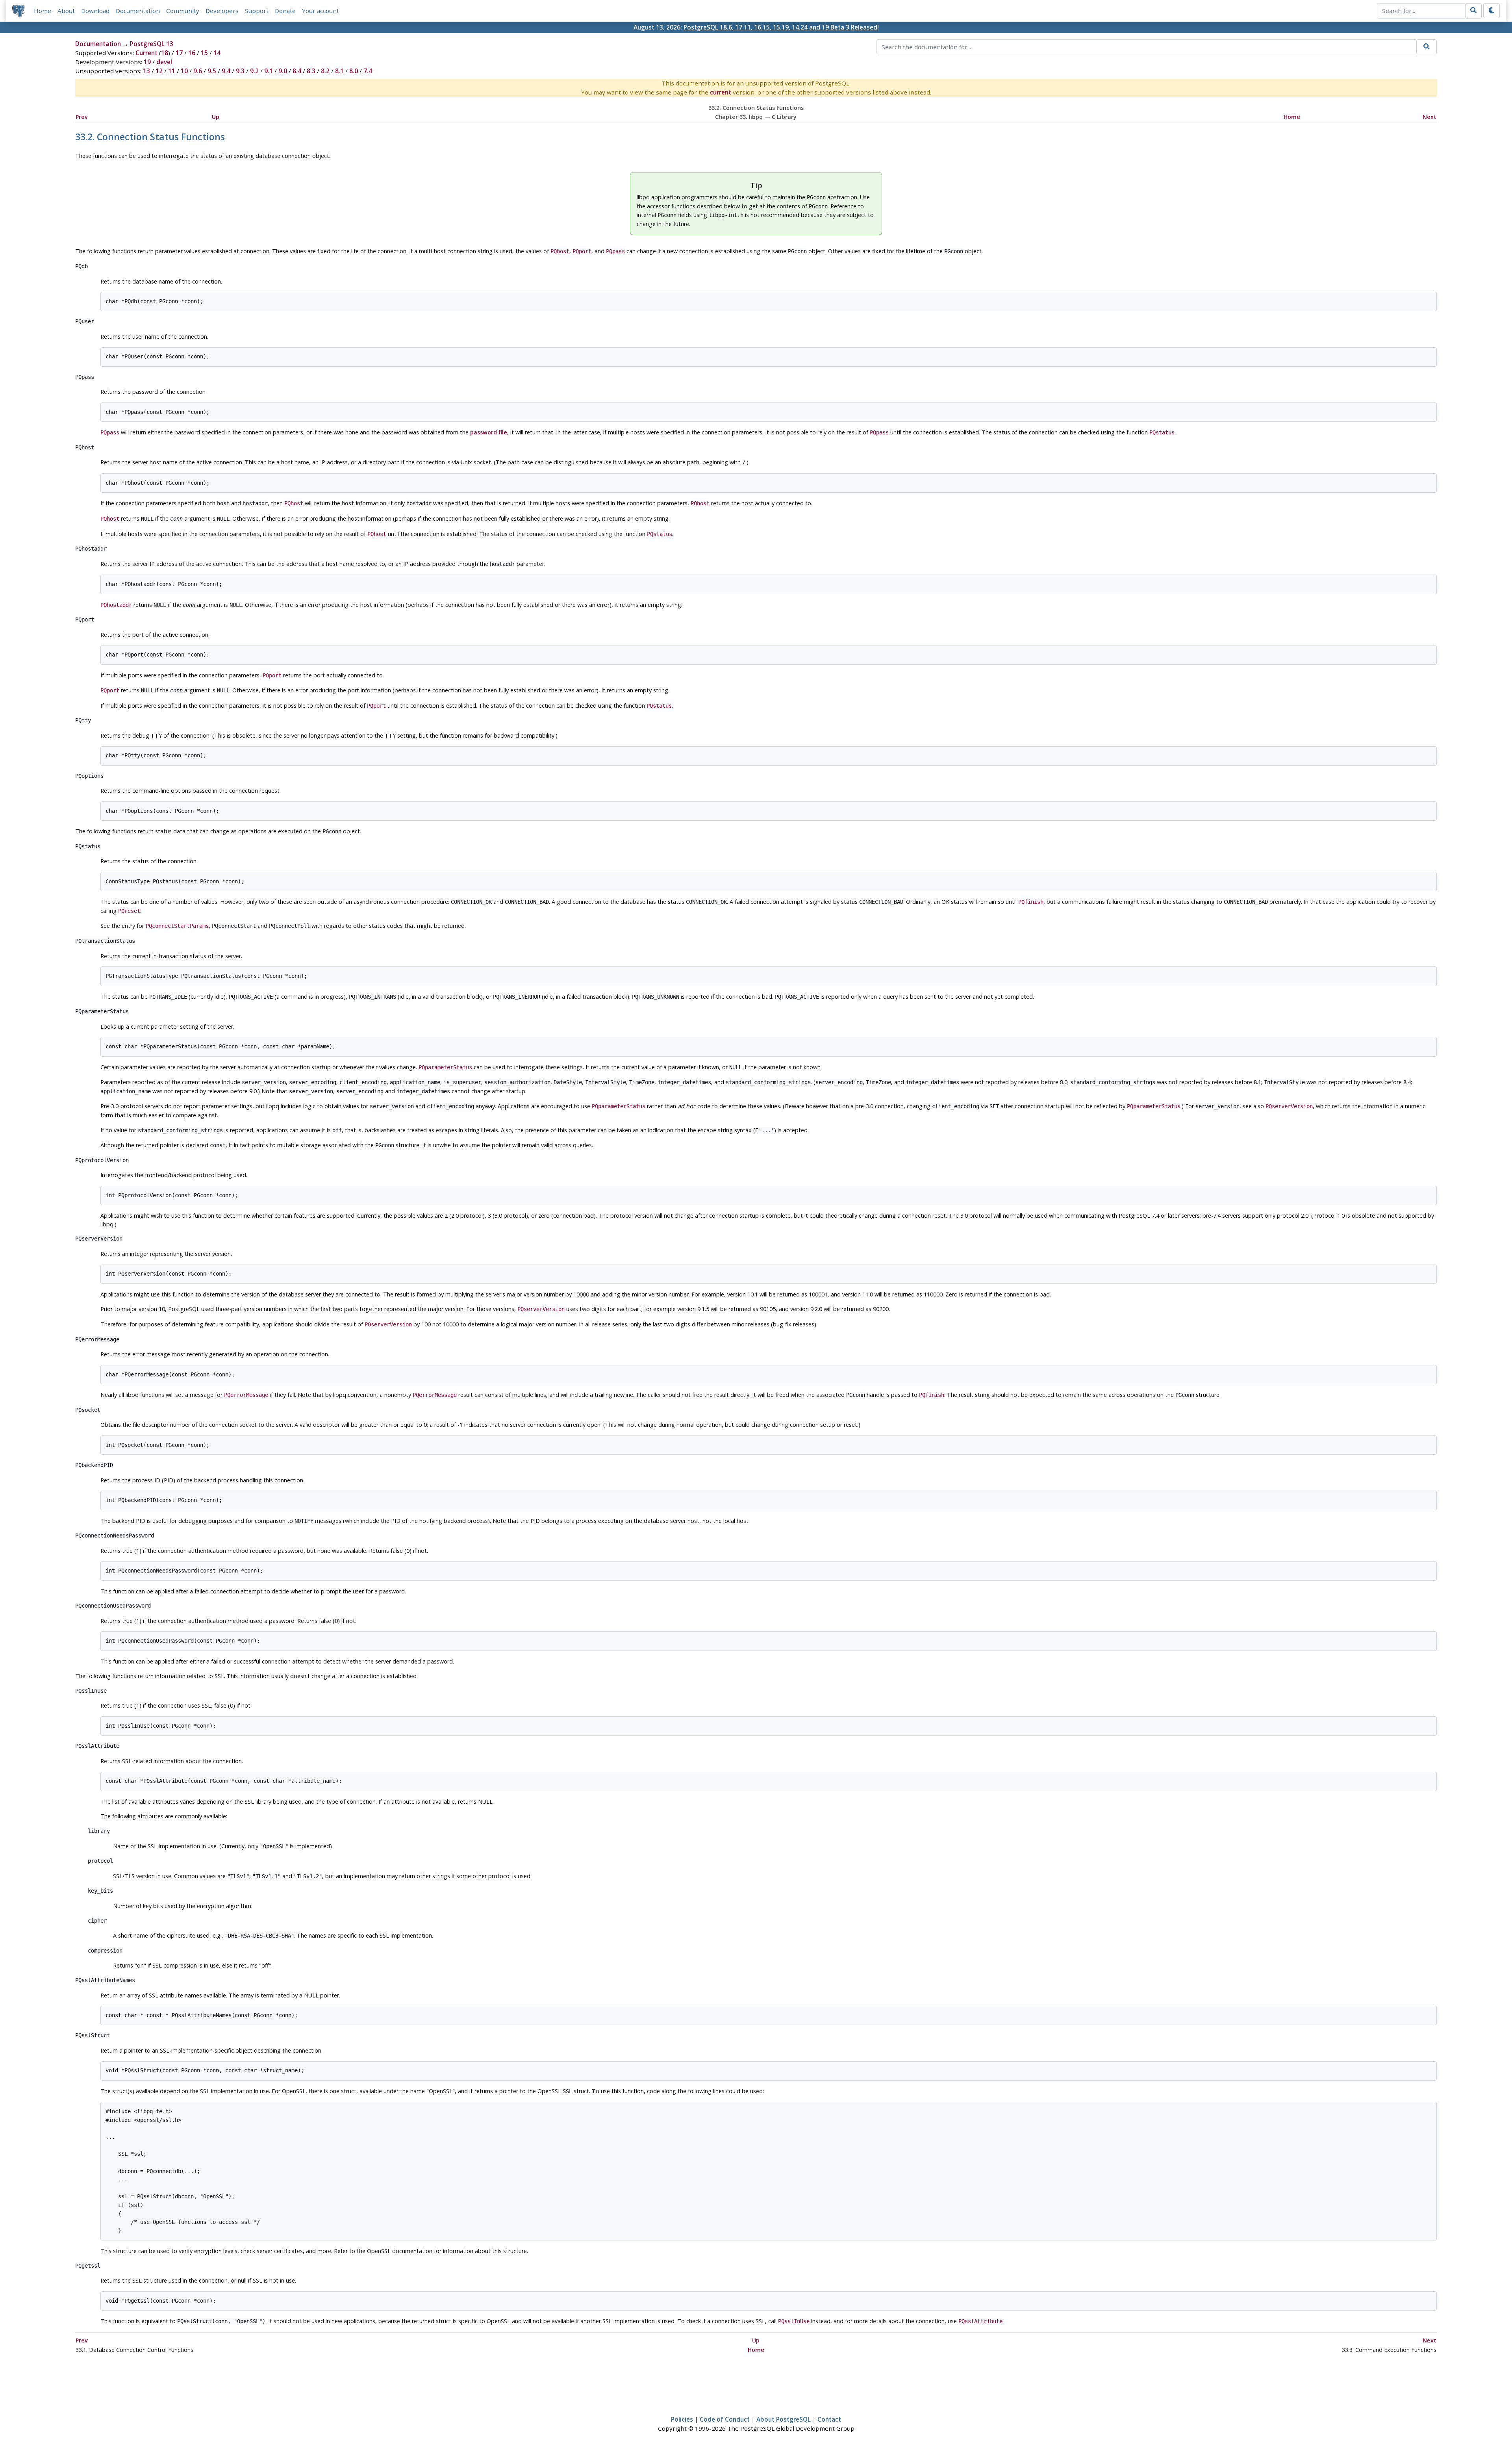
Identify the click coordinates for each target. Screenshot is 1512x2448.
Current (146, 53)
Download (95, 11)
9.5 (212, 71)
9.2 (254, 71)
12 (159, 71)
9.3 (240, 71)
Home (43, 11)
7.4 (368, 71)
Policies (682, 2419)
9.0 (283, 71)
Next (1430, 117)
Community (183, 11)
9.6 (198, 71)
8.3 (311, 71)
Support (257, 11)
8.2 (325, 71)
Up (216, 117)
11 (172, 71)
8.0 (354, 71)
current (721, 92)
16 (192, 53)
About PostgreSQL (784, 2419)
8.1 (339, 71)
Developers (222, 11)
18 (165, 53)
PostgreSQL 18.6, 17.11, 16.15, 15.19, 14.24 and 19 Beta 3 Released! (781, 27)
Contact (829, 2419)
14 (217, 53)
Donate (285, 11)
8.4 (297, 71)
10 (184, 71)
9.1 (269, 71)
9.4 (226, 71)
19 (147, 62)
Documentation (138, 11)
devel (164, 62)
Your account (321, 11)
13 (146, 71)
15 (204, 53)
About (66, 11)
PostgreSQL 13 (152, 44)
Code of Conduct (725, 2419)
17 (179, 53)
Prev (82, 117)
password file (489, 432)
